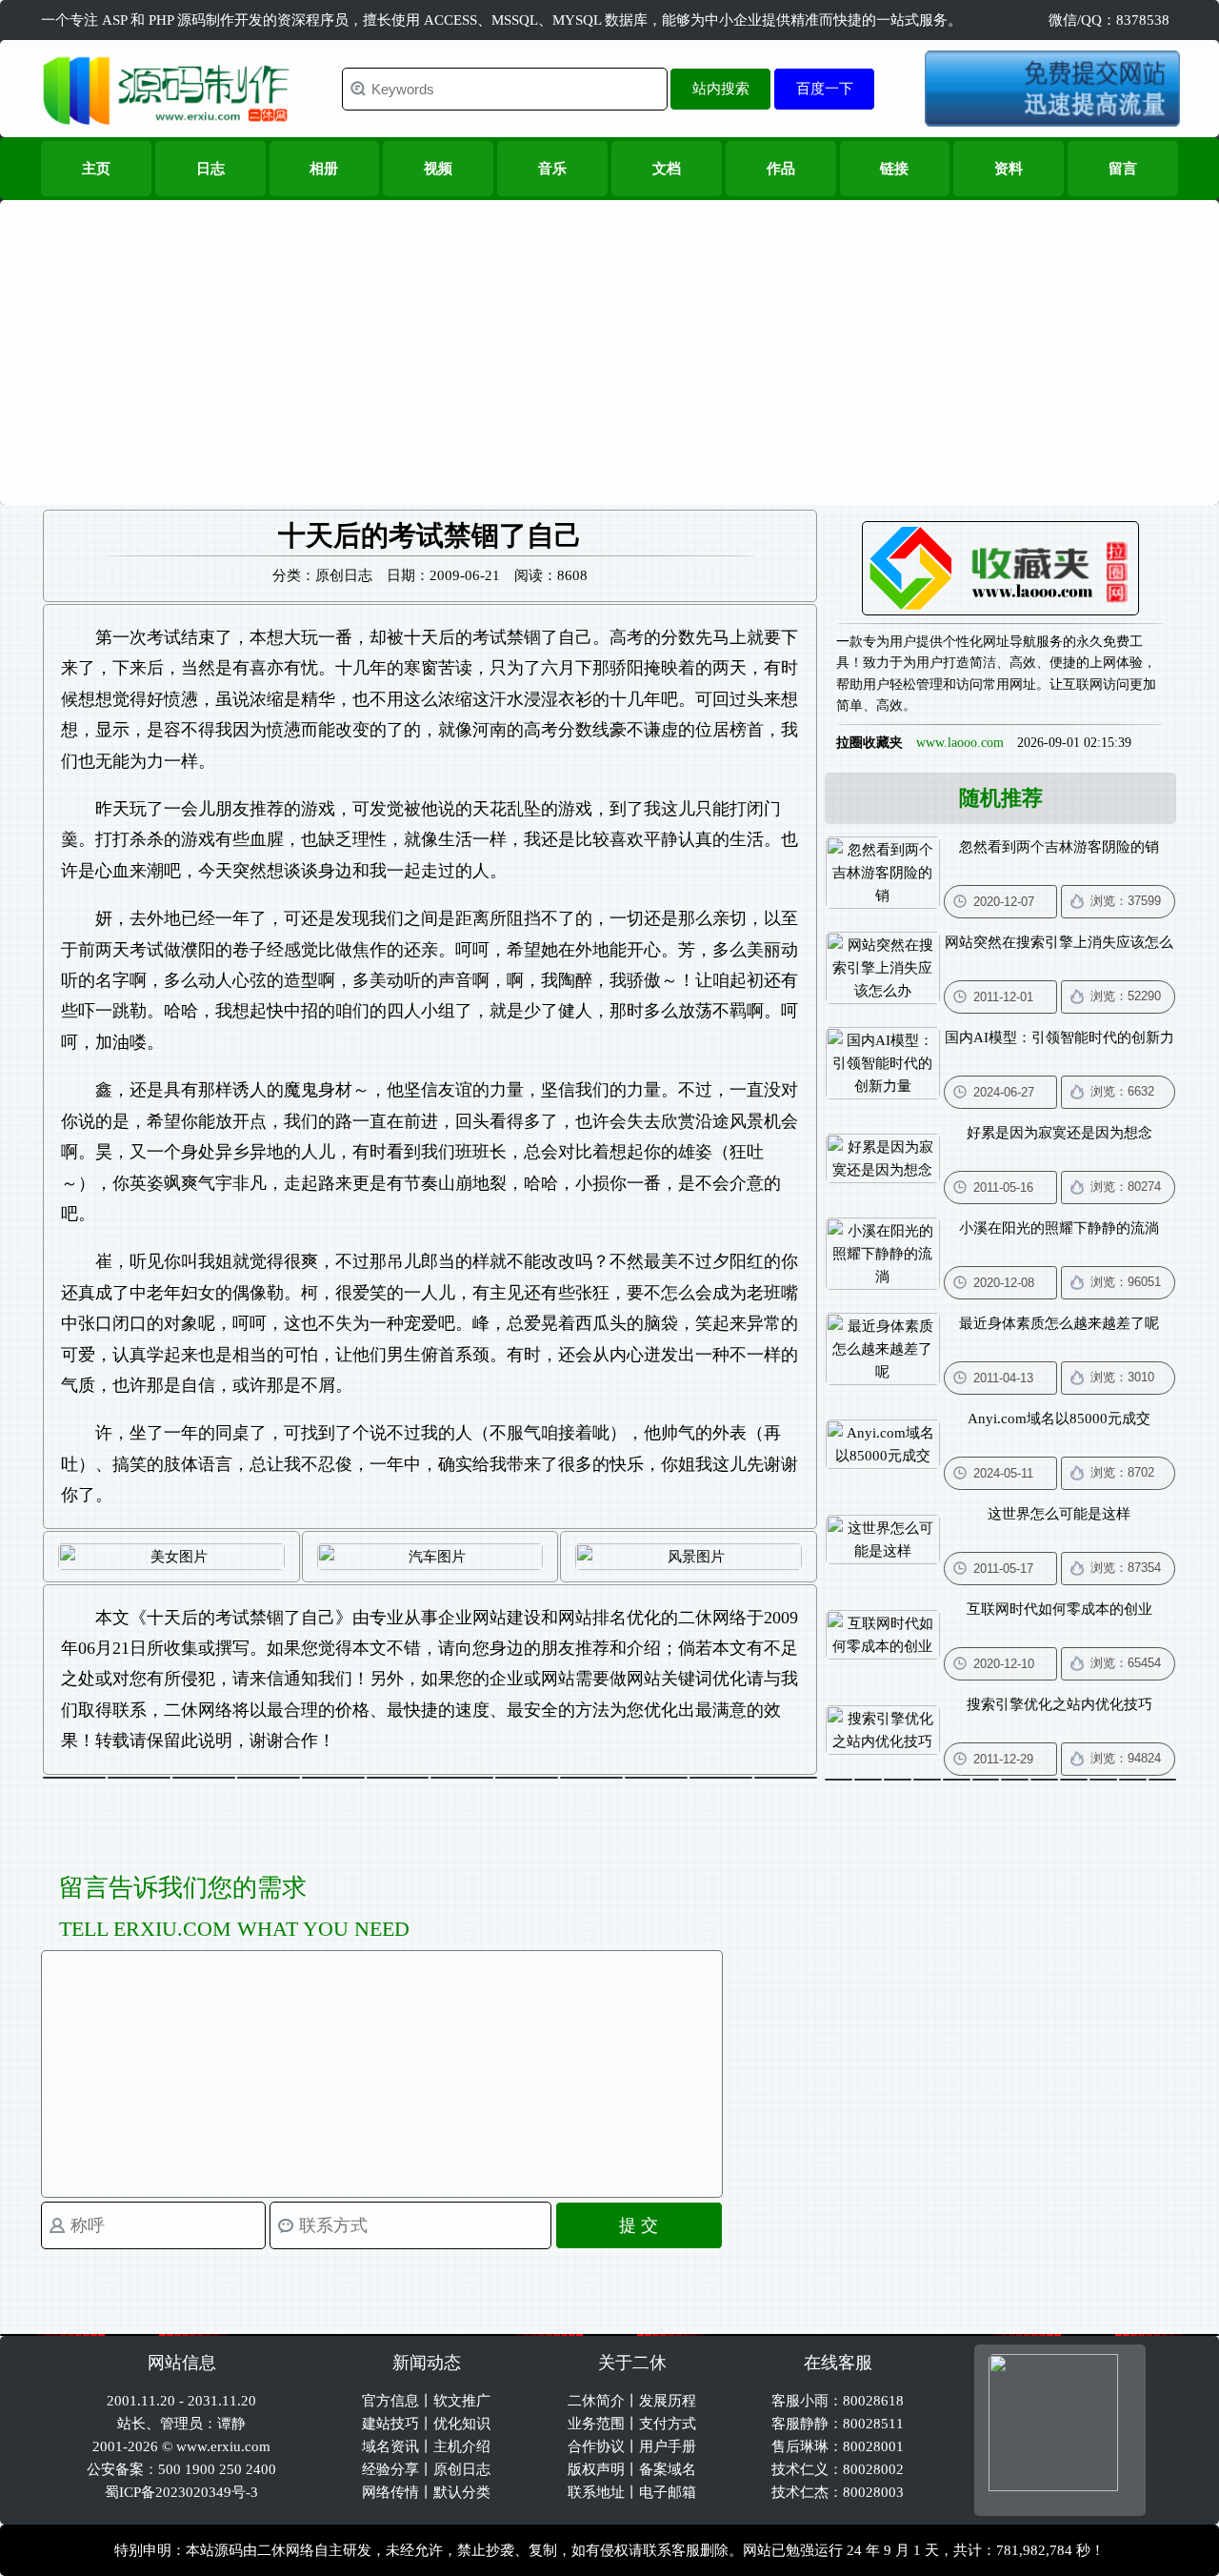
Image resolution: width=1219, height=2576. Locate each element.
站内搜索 (721, 88)
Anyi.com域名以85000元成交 (1059, 1419)
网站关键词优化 (687, 1679)
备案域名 (668, 2469)
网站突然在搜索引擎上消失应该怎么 (1059, 942)
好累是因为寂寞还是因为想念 (1059, 1133)
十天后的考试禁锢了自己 (241, 1618)
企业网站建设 (490, 1618)
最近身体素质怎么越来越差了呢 (1059, 1323)
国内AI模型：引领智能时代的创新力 (1059, 1037)
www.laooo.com (960, 743)
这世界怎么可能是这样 (1059, 1514)
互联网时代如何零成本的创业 (1059, 1609)
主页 (96, 169)
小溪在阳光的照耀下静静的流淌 (1059, 1228)
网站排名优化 (609, 1618)
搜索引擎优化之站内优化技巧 (1059, 1704)
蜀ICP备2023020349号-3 (181, 2492)
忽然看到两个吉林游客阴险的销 (1059, 847)
